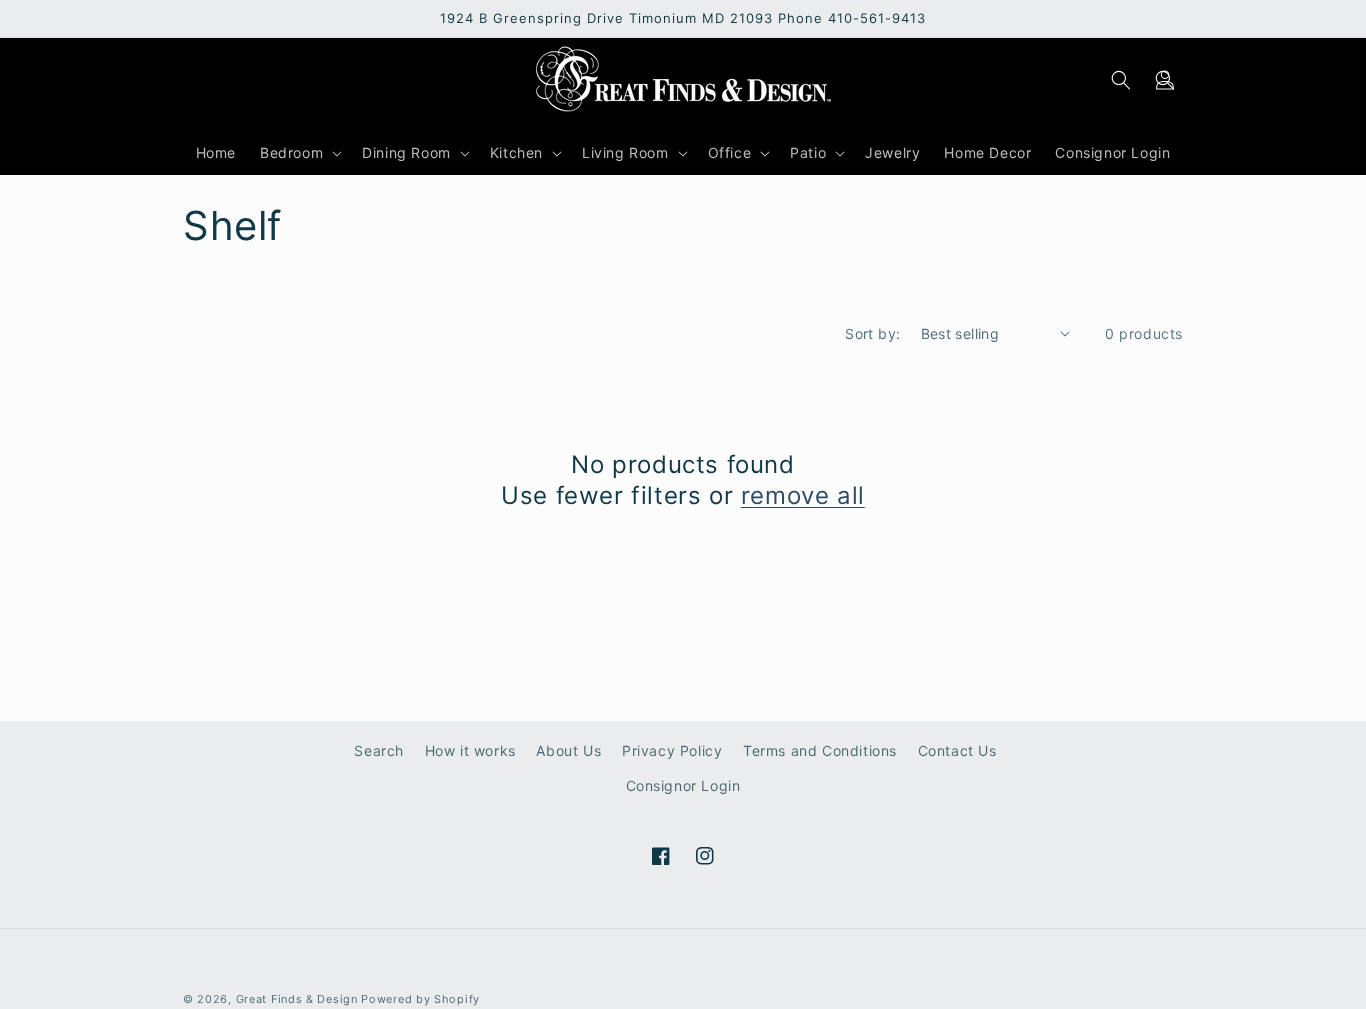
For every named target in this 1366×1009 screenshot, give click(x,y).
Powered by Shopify (420, 999)
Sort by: (872, 333)
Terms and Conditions (820, 750)
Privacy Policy (672, 750)
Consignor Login (683, 785)
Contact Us (957, 750)
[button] (1165, 80)
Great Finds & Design (297, 999)
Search (379, 750)
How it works (470, 750)
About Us (568, 750)
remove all (803, 495)
